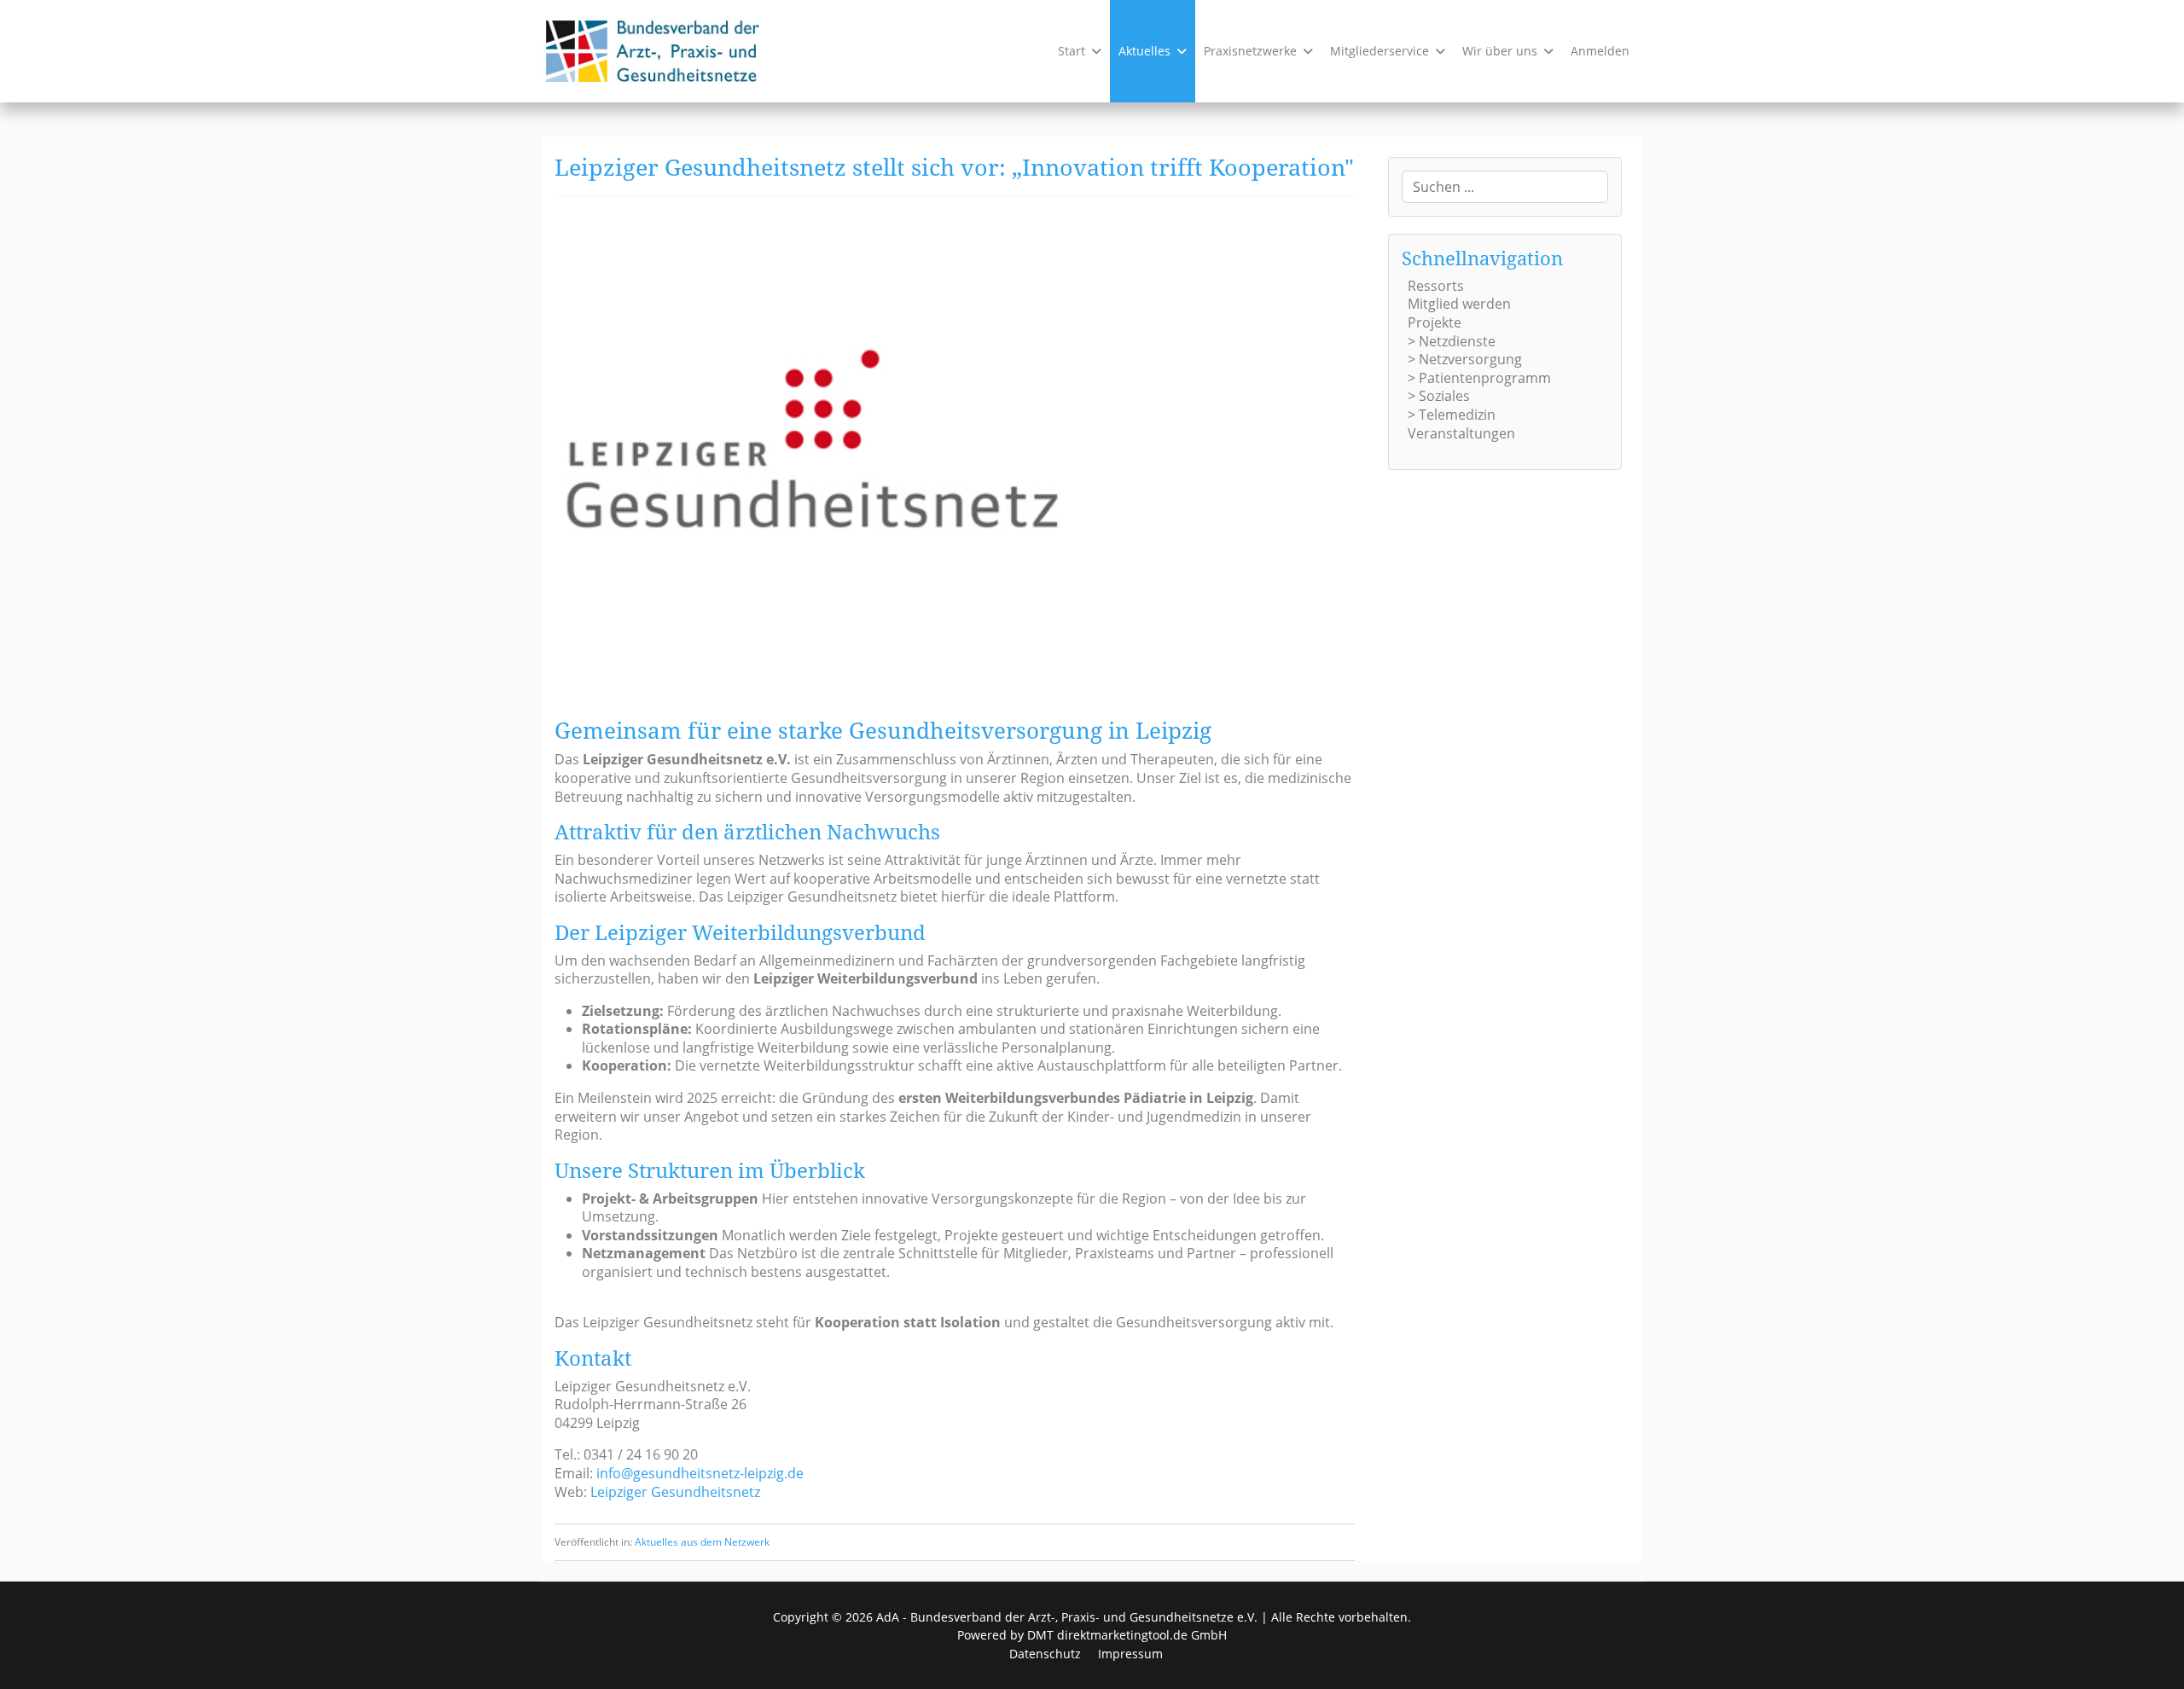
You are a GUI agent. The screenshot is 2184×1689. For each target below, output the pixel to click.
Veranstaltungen (1461, 433)
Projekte (1435, 322)
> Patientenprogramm (1479, 378)
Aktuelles (1144, 51)
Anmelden (1600, 51)
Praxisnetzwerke (1250, 51)
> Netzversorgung (1465, 359)
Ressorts (1436, 286)
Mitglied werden (1459, 304)
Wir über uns (1500, 51)
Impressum (1130, 1654)
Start (1072, 51)
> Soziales (1439, 396)
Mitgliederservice (1380, 51)
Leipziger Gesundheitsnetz (675, 1492)
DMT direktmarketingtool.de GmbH (1127, 1635)
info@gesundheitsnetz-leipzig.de (700, 1473)
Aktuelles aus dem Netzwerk (702, 1542)
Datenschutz (1045, 1654)
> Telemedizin (1452, 415)
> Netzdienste (1452, 341)
